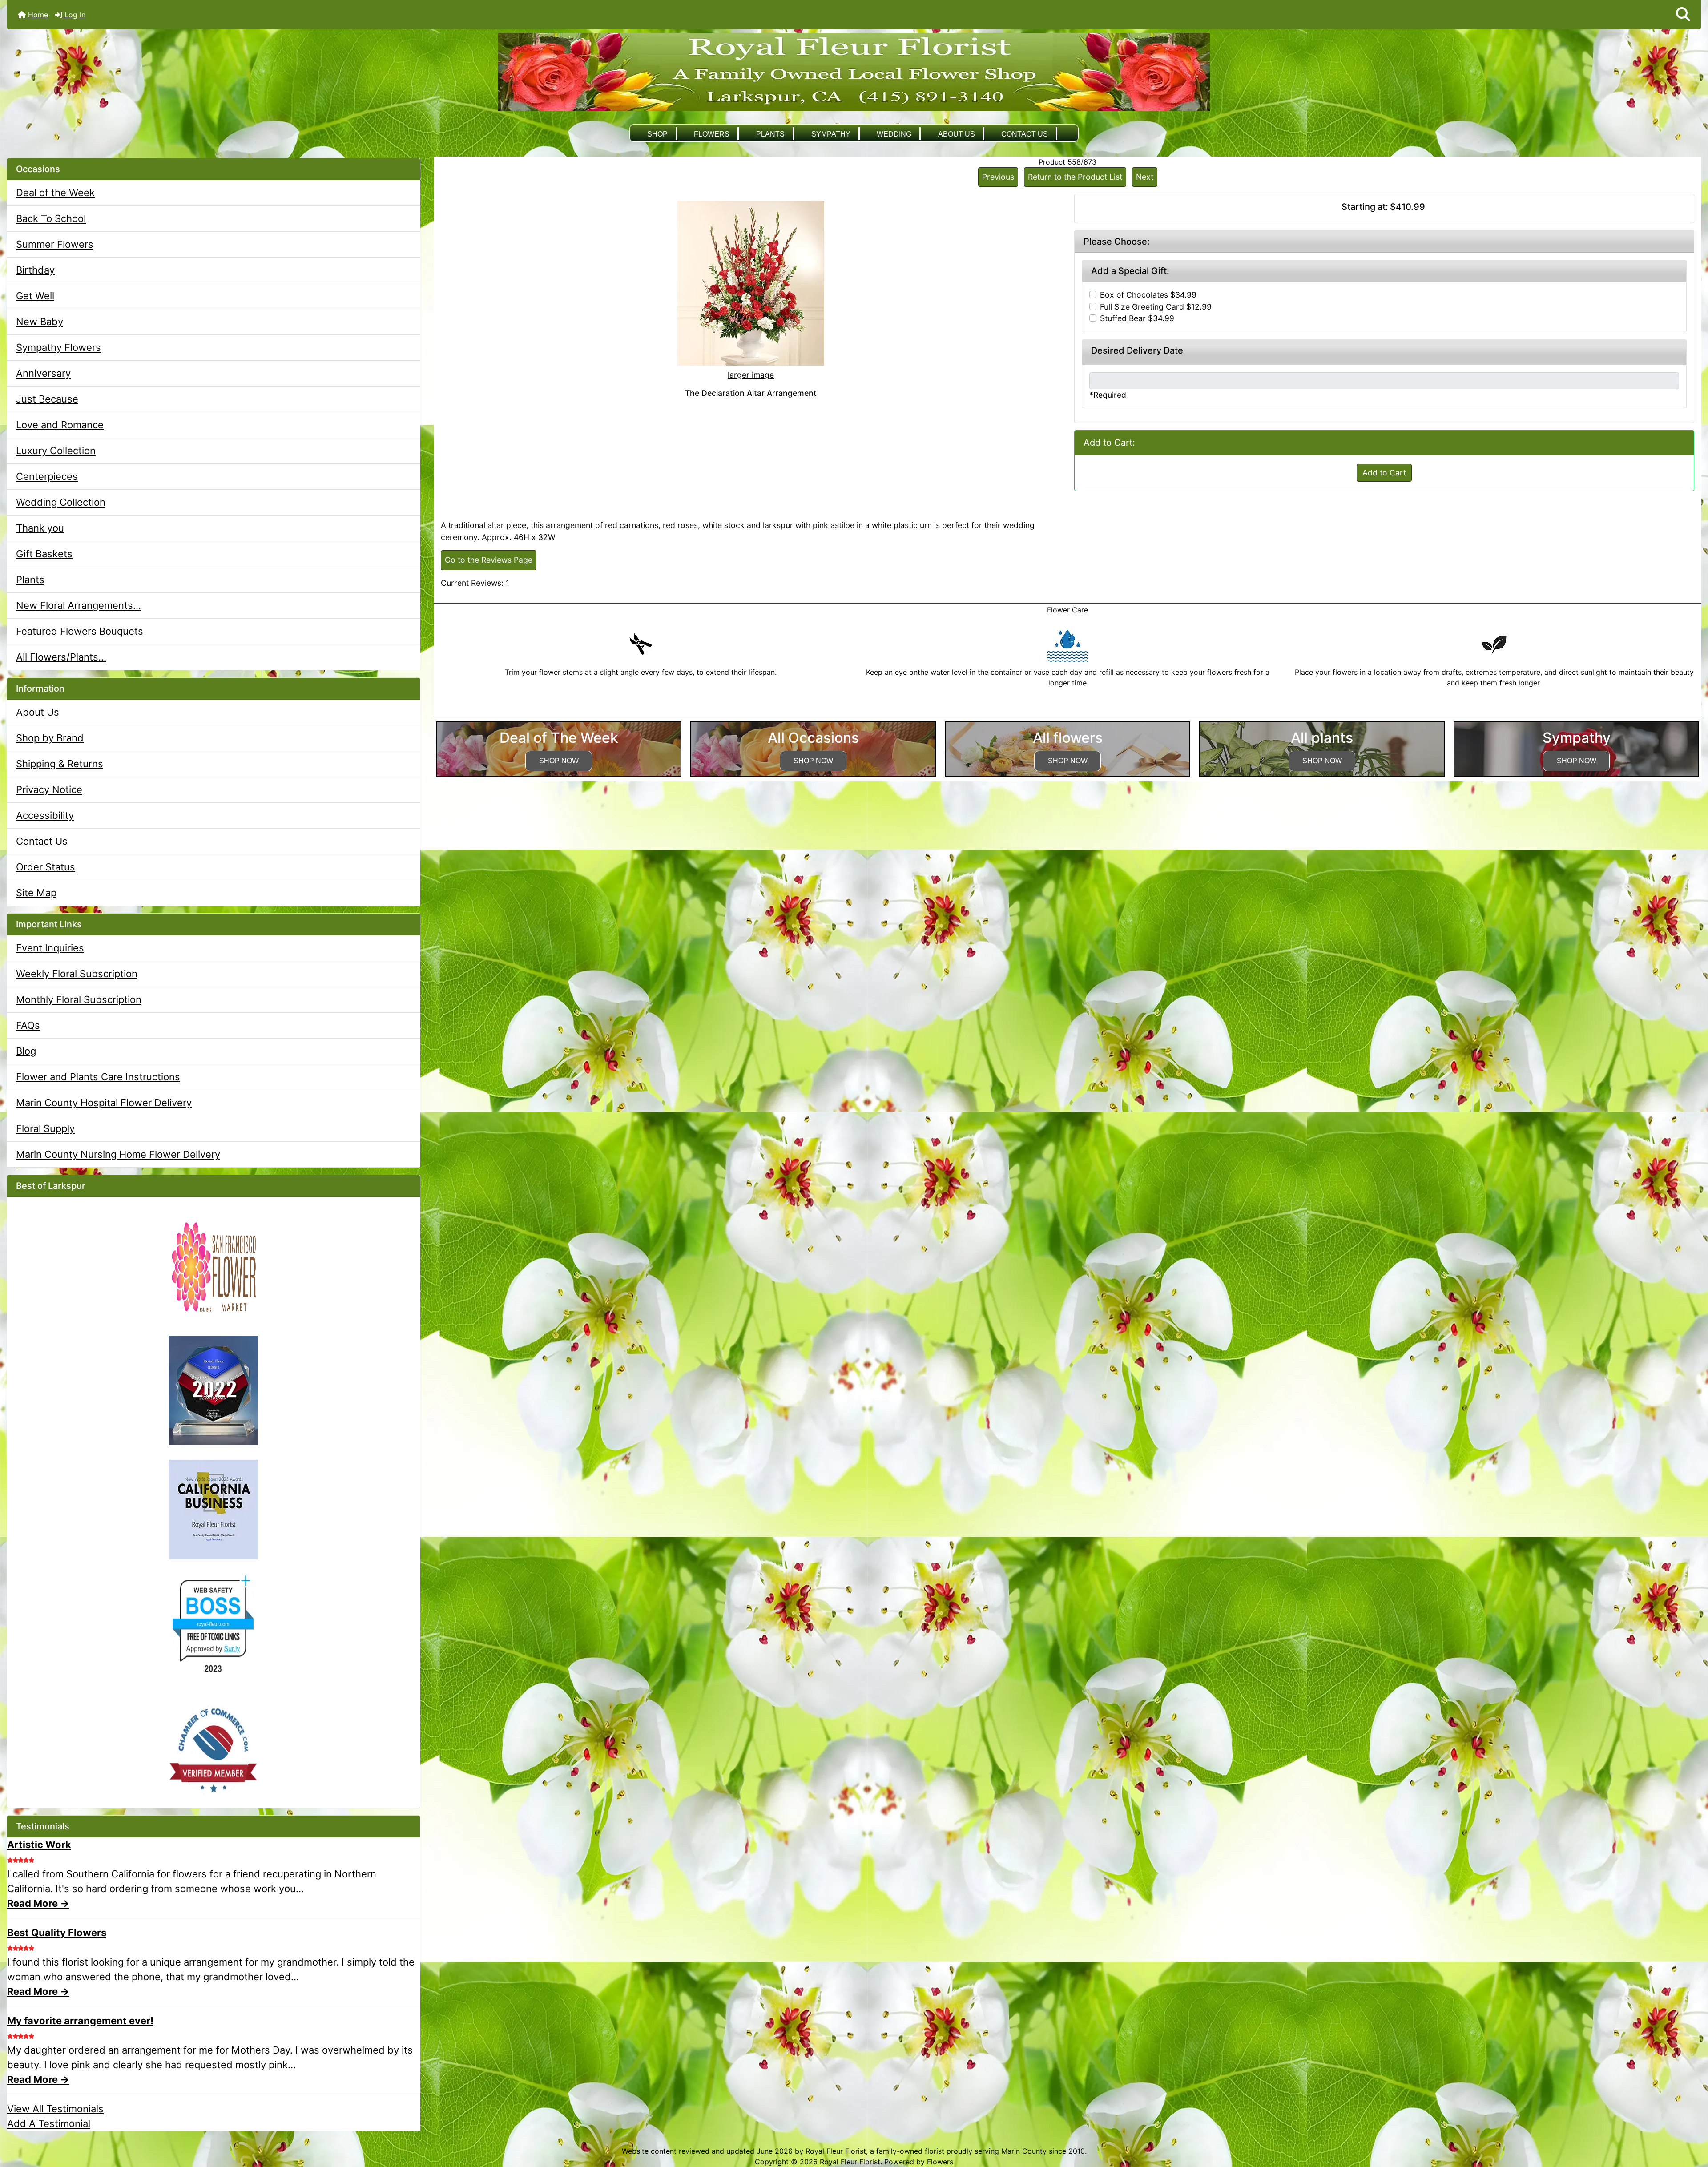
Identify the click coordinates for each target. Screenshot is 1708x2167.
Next (1145, 177)
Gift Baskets (44, 554)
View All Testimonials (55, 2109)
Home (37, 15)
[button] (1683, 15)
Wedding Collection (61, 502)
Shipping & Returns (60, 764)
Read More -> (38, 1903)
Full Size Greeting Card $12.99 (1156, 307)
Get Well (35, 296)
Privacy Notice (49, 789)
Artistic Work (39, 1845)
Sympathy (831, 134)
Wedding (894, 134)
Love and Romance (60, 425)
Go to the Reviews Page (489, 560)
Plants (770, 134)
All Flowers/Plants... (61, 657)
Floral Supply (45, 1128)
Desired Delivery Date (1137, 350)
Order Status (46, 867)
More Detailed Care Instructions (1068, 711)
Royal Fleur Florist (850, 2162)
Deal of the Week (55, 193)
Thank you (40, 528)
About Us (957, 134)
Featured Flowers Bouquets (80, 631)
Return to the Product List (1075, 177)
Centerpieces (47, 476)
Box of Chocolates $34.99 (1148, 295)
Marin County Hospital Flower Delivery (104, 1103)
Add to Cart (1384, 473)
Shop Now (559, 761)
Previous (998, 177)
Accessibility (45, 815)
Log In (74, 15)
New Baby (40, 322)
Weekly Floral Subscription (77, 974)
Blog (26, 1051)
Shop (657, 134)
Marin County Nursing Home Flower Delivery (118, 1154)
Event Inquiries (50, 948)
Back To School (51, 218)
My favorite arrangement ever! (80, 2021)
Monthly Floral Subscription (79, 999)
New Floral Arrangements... (79, 605)
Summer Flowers (55, 244)
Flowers (712, 134)
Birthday (35, 270)
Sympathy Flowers (58, 347)
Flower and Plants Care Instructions (98, 1077)
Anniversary (43, 373)
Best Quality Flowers (57, 1933)
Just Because (47, 399)
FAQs (28, 1025)
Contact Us (1025, 134)
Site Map (36, 893)
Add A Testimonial (49, 2123)
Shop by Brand (50, 738)
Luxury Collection (56, 451)
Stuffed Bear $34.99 (1137, 318)
